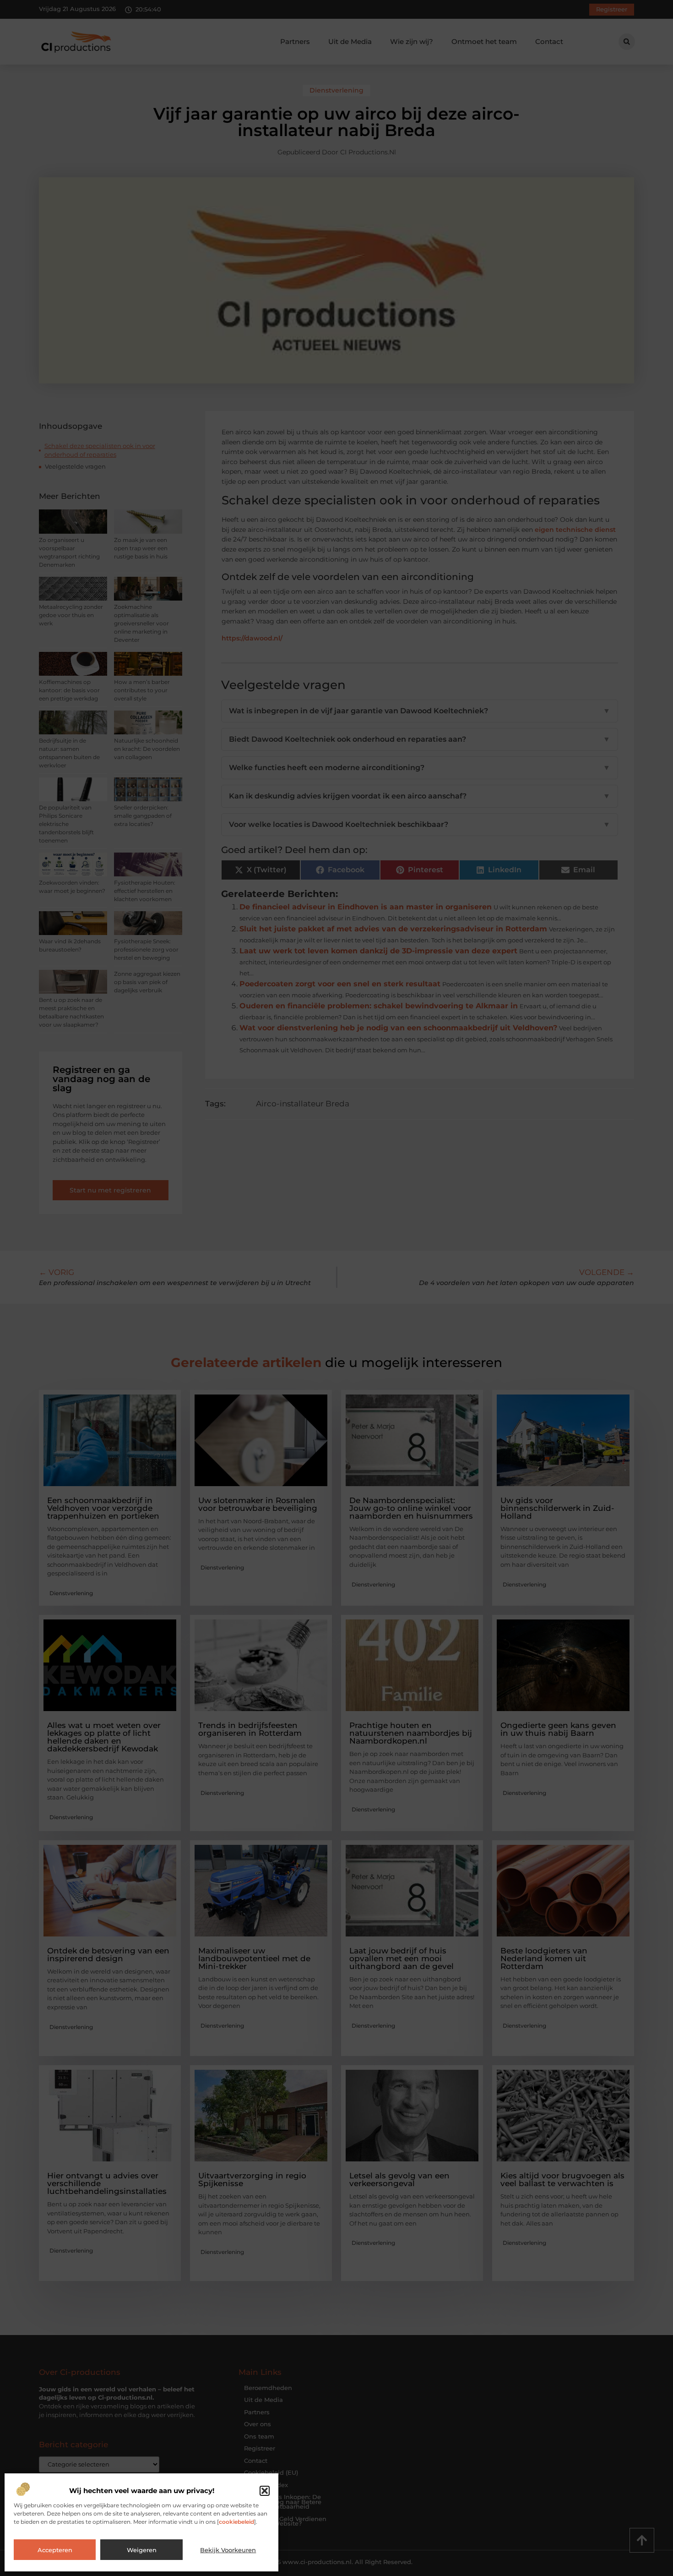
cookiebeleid (236, 2522)
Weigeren (142, 2550)
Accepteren (55, 2550)
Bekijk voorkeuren (228, 2550)
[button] (265, 2491)
